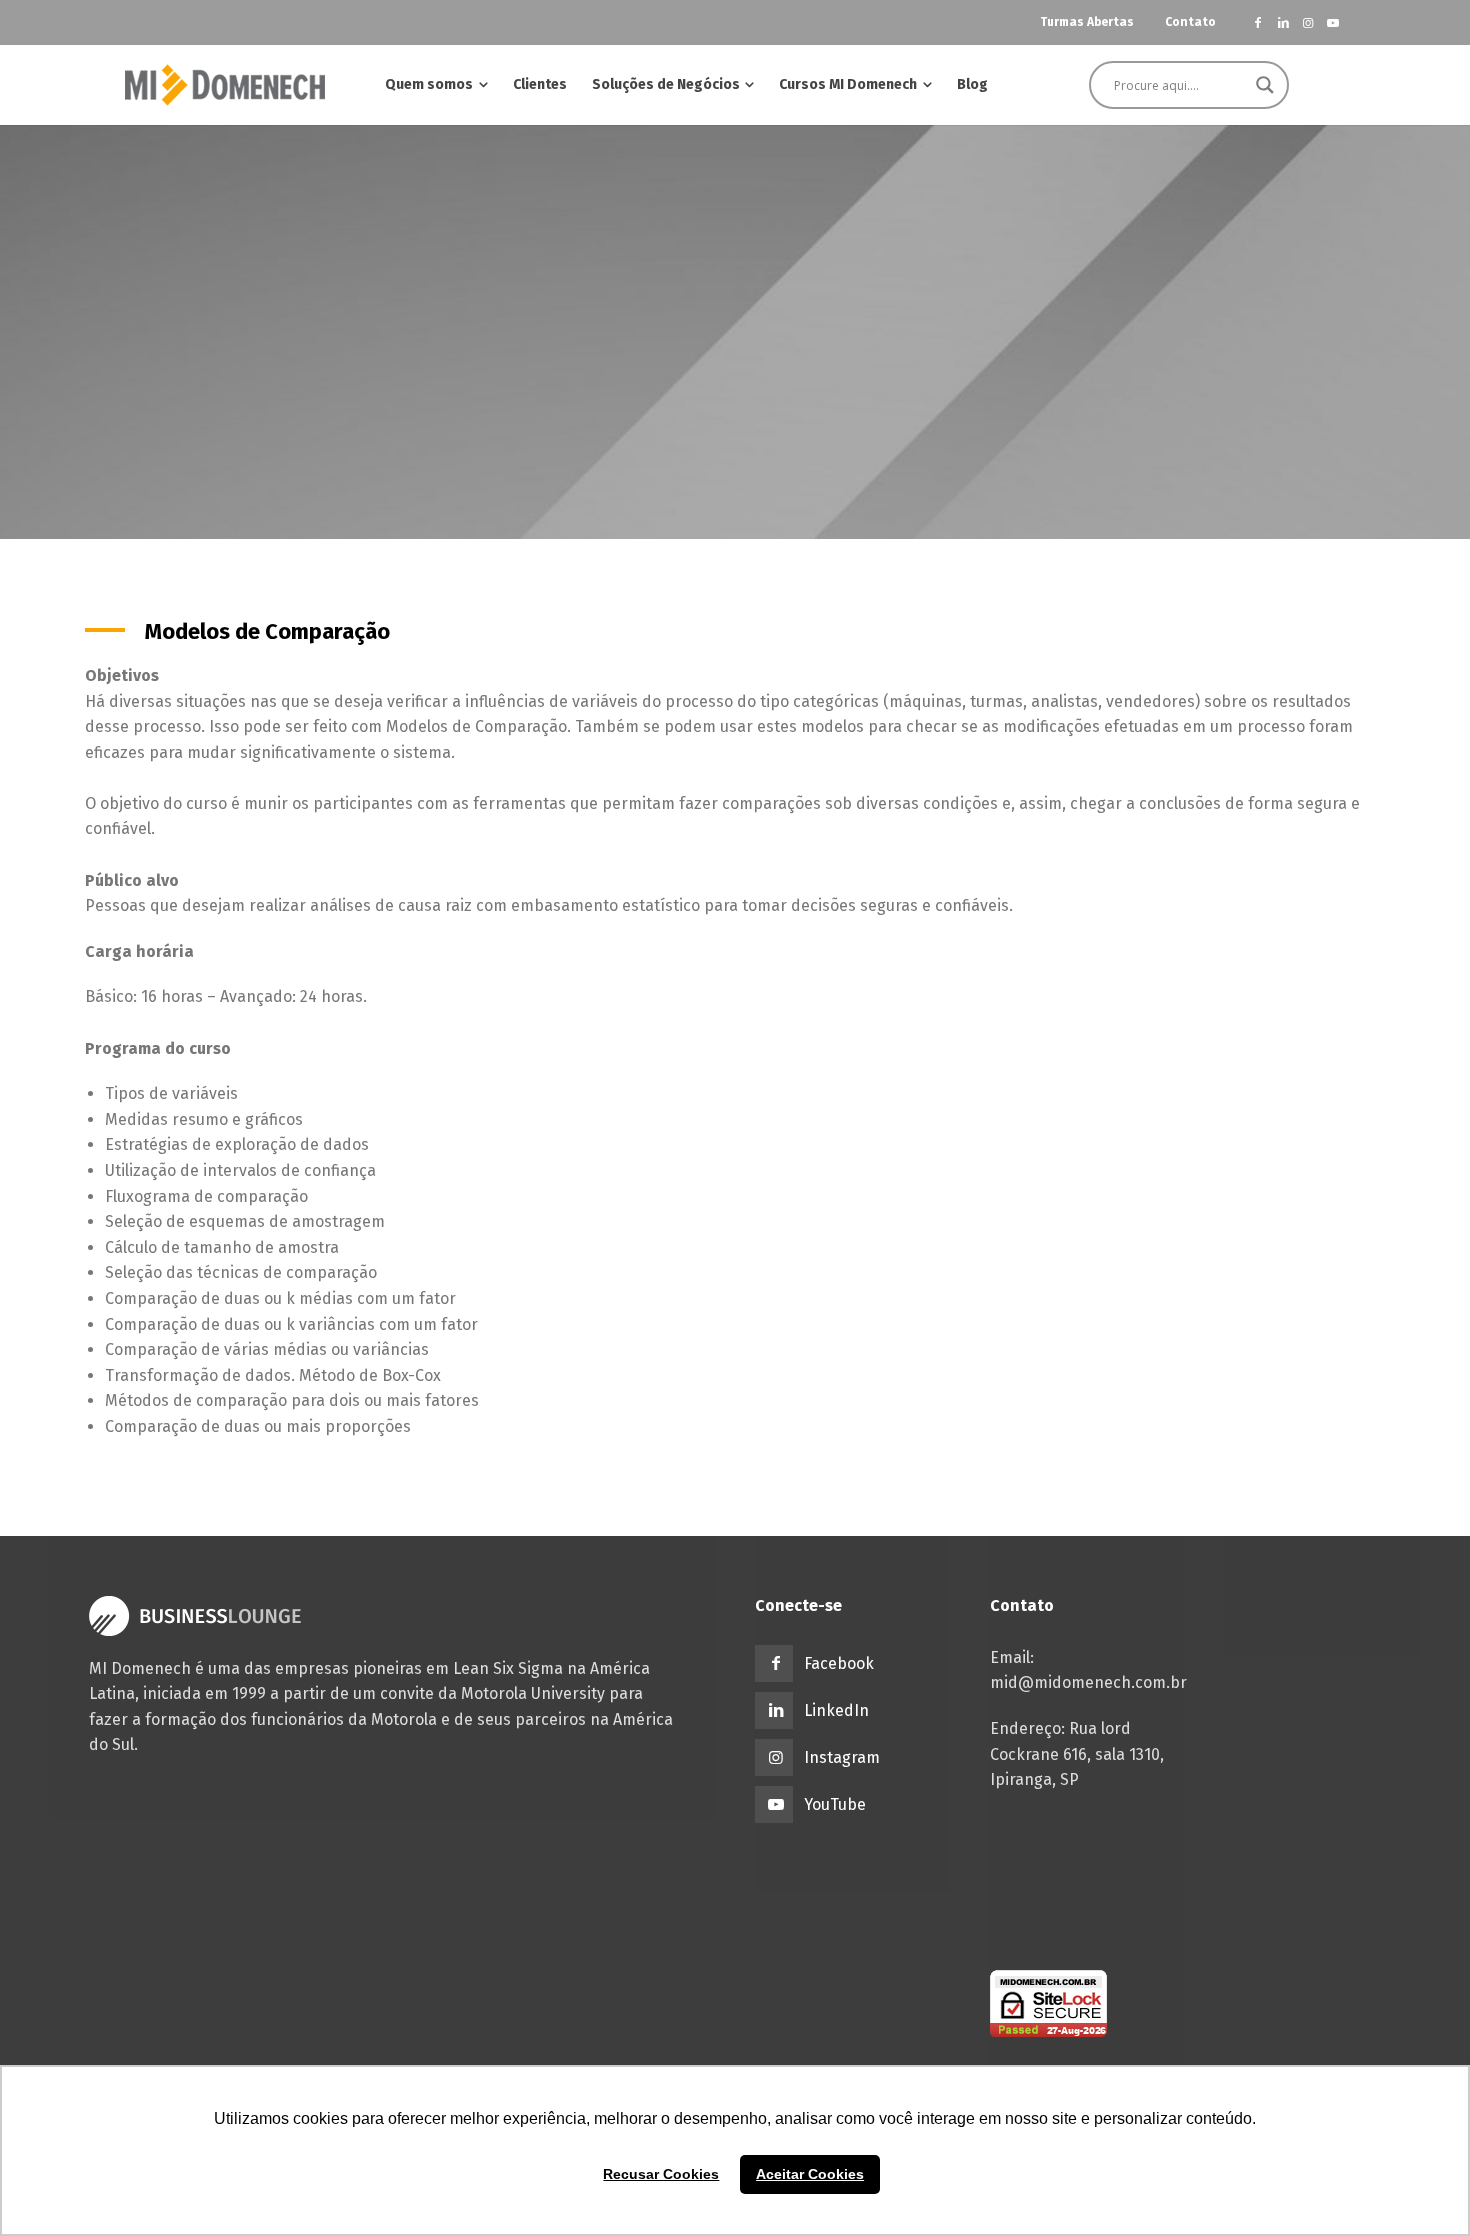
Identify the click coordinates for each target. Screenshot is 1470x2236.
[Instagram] (1307, 23)
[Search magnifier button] (1265, 85)
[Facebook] (1258, 23)
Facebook (839, 1663)
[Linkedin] (1283, 23)
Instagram (842, 1757)
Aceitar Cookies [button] (810, 2174)
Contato (1190, 22)
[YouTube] (1332, 23)
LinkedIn (836, 1710)
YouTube (835, 1804)
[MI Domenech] (225, 85)
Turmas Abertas (1087, 22)
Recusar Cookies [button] (661, 2174)
